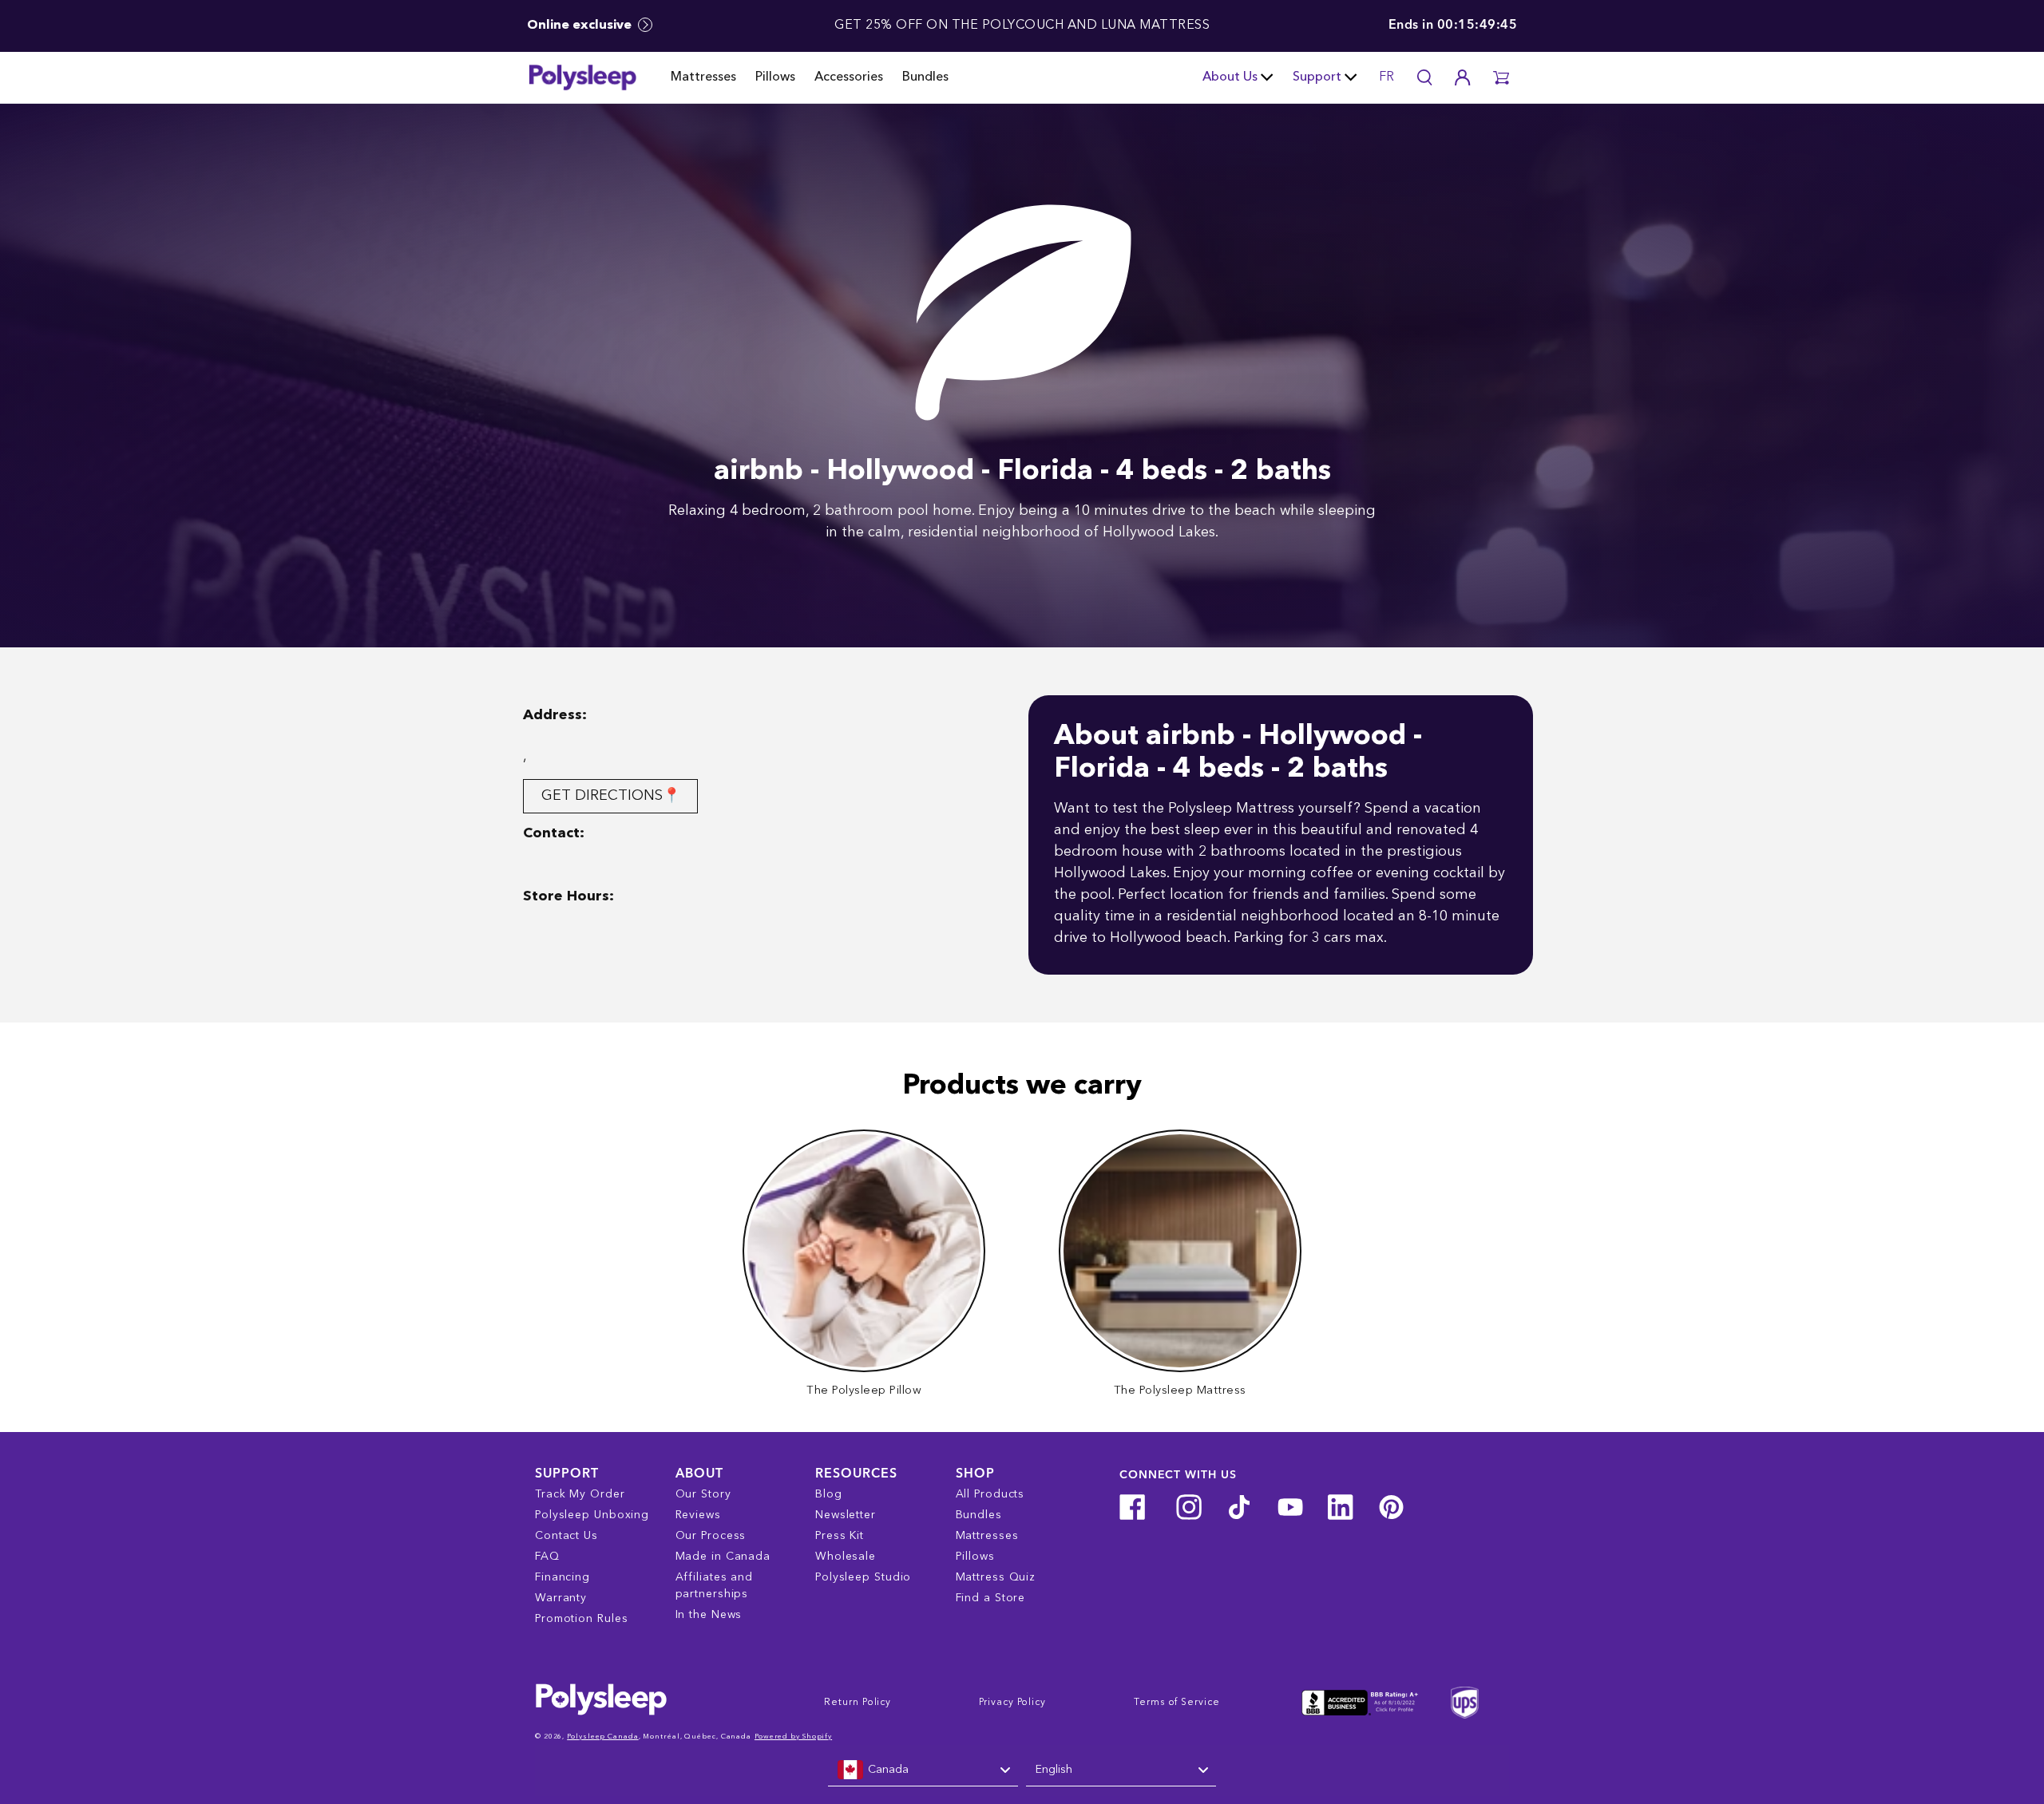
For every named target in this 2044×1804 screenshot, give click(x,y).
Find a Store (991, 1598)
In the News (709, 1615)
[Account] (1463, 77)
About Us (1230, 77)
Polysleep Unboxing (592, 1515)
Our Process (711, 1536)
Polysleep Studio (863, 1577)
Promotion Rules (582, 1619)
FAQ (547, 1557)
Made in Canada (723, 1557)
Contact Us (566, 1536)
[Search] (1424, 77)
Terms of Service (1176, 1703)
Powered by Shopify (793, 1737)
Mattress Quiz (996, 1577)
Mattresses (703, 77)
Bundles (925, 77)
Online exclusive (581, 26)
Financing (562, 1577)
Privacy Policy (1012, 1703)
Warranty (561, 1598)
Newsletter (846, 1515)
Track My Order (580, 1494)
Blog (829, 1494)
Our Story (703, 1494)
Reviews (698, 1515)
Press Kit (840, 1536)
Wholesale (846, 1557)
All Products (990, 1494)
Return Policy (858, 1703)
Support (1317, 77)
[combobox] (923, 1770)
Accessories (849, 77)
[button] (1501, 77)
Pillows (775, 77)
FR (1386, 77)
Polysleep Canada (602, 1737)
